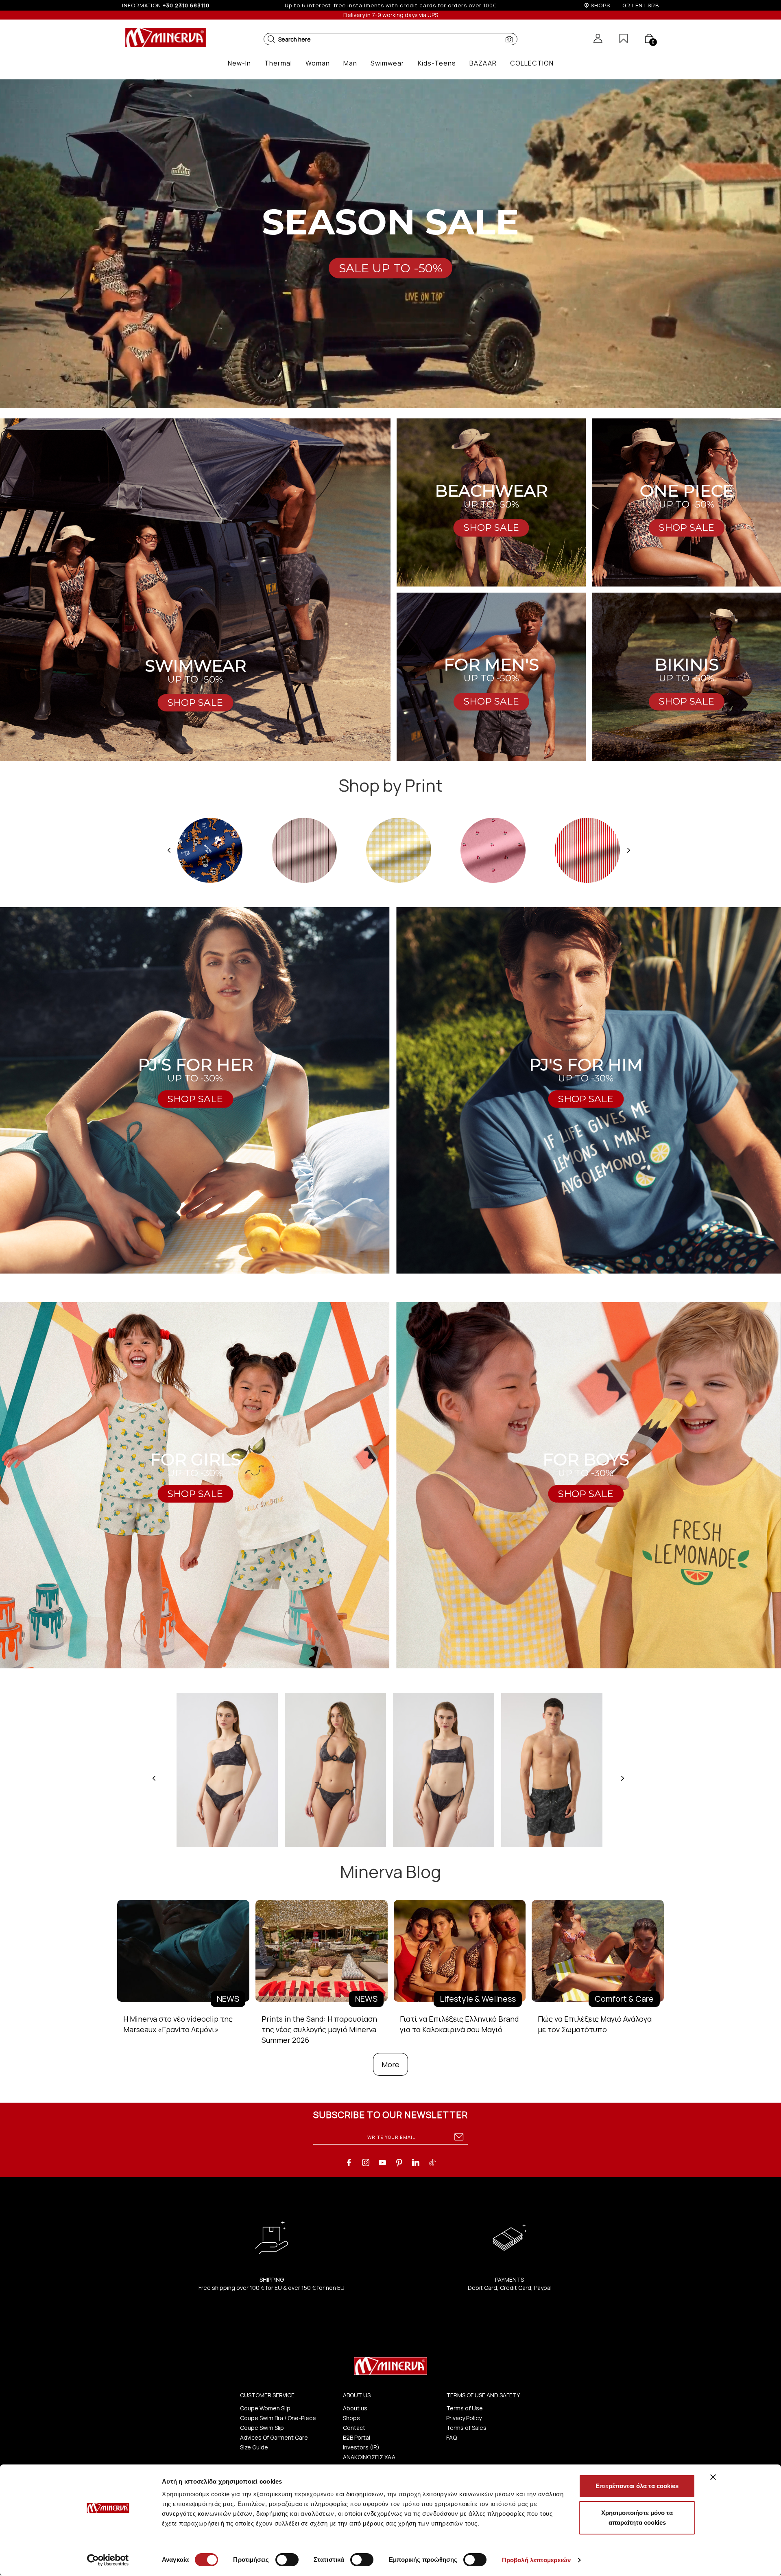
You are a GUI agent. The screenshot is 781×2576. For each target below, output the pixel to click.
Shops (351, 2418)
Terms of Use (465, 2408)
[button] (271, 39)
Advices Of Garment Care (274, 2437)
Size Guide (254, 2447)
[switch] (287, 2560)
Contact (354, 2428)
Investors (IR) (361, 2447)
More (390, 2064)
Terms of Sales (466, 2428)
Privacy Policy (464, 2418)
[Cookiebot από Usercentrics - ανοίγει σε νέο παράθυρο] (108, 2560)
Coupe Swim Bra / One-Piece (278, 2418)
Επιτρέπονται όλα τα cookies (637, 2486)
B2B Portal (357, 2437)
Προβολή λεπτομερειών (536, 2560)
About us (355, 2408)
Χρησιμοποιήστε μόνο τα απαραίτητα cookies (637, 2518)
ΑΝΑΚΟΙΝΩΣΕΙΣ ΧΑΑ (369, 2457)
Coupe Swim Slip (262, 2428)
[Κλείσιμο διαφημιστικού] (713, 2477)
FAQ (452, 2437)
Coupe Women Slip (265, 2408)
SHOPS (600, 5)
